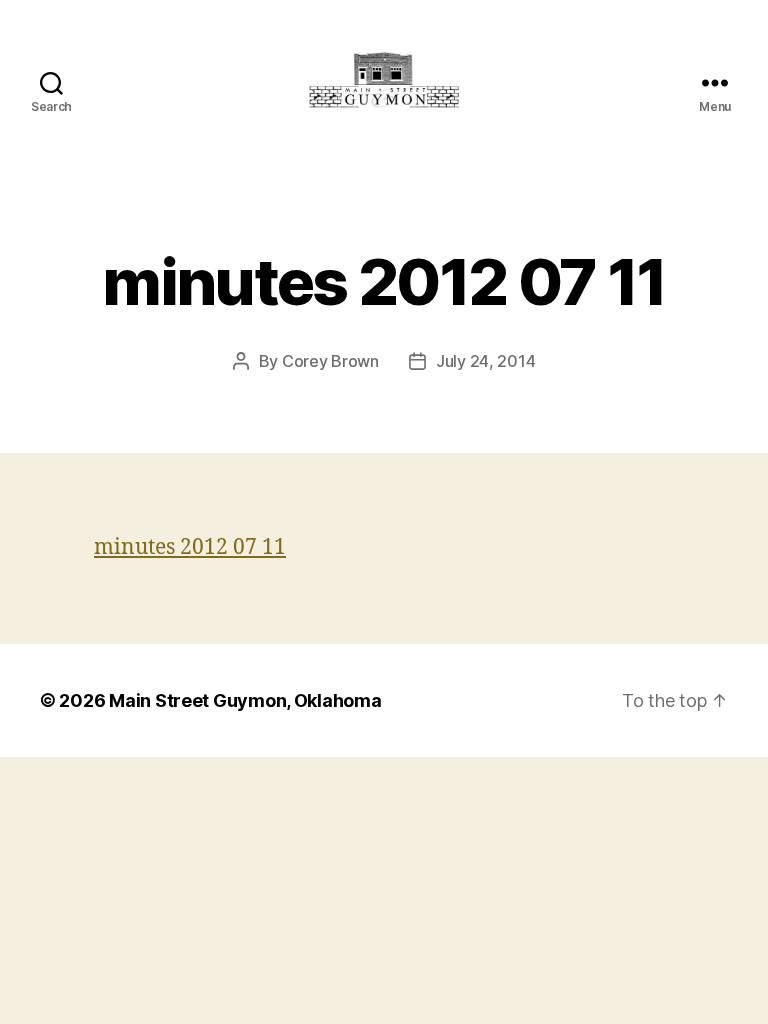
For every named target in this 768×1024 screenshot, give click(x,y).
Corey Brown (330, 361)
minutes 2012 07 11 (190, 547)
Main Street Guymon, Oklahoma (245, 700)
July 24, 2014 (486, 361)
